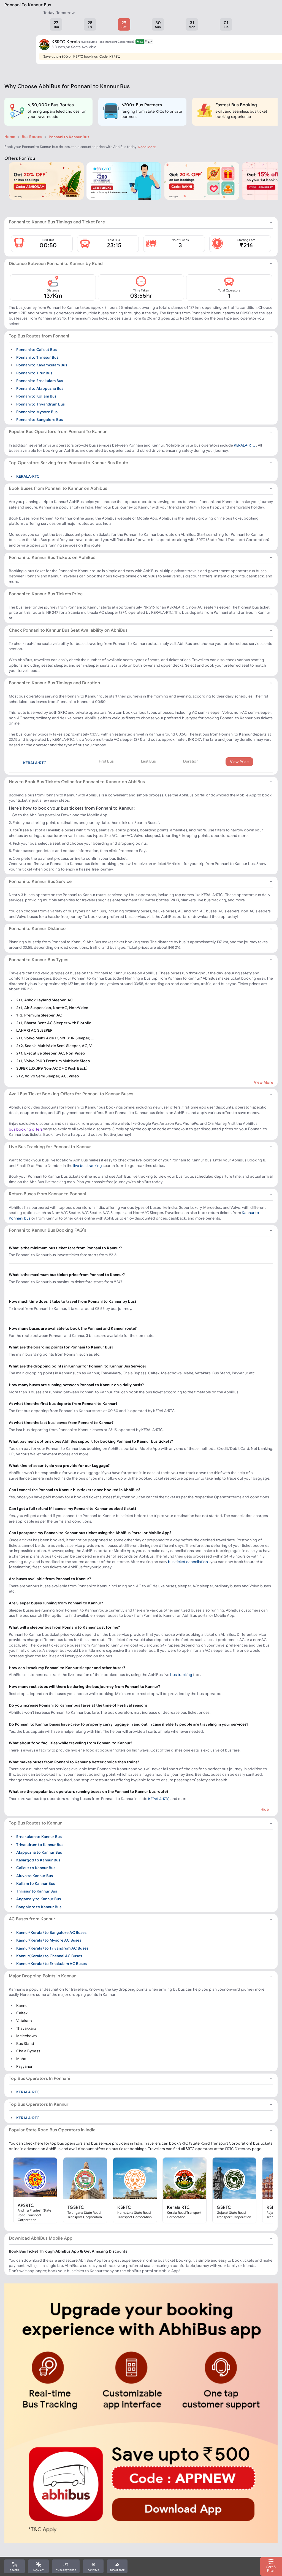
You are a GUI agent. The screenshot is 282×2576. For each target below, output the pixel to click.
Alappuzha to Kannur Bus (39, 1852)
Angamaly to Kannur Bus (39, 1899)
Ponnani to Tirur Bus (34, 373)
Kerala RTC (178, 2207)
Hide (265, 1809)
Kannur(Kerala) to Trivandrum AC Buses (52, 1948)
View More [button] (264, 1082)
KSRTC (124, 2207)
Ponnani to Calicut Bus (36, 349)
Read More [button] (147, 147)
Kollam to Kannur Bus (36, 1883)
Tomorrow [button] (66, 13)
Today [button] (49, 13)
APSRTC (26, 2205)
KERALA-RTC (245, 445)
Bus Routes (32, 137)
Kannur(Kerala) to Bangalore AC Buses (51, 1932)
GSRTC (224, 2207)
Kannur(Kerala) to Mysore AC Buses (49, 1940)
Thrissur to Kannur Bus (37, 1891)
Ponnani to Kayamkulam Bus (42, 365)
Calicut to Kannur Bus (36, 1868)
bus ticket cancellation (188, 1562)
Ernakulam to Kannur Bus (39, 1837)
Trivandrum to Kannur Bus (40, 1844)
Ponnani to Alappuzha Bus (40, 388)
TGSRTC (76, 2207)
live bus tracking (88, 1166)
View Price (239, 762)
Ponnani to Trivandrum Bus (40, 404)
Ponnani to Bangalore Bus (40, 420)
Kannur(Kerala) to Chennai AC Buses (49, 1956)
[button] (56, 24)
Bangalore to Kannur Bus (39, 1907)
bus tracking (181, 1675)
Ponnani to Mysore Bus (37, 412)
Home (10, 137)
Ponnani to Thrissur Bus (37, 357)
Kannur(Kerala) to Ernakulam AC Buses (51, 1964)
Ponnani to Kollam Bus (36, 396)
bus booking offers (26, 1129)
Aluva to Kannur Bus (35, 1875)
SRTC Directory (238, 2149)
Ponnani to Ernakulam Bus (40, 381)
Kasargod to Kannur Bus (38, 1860)
